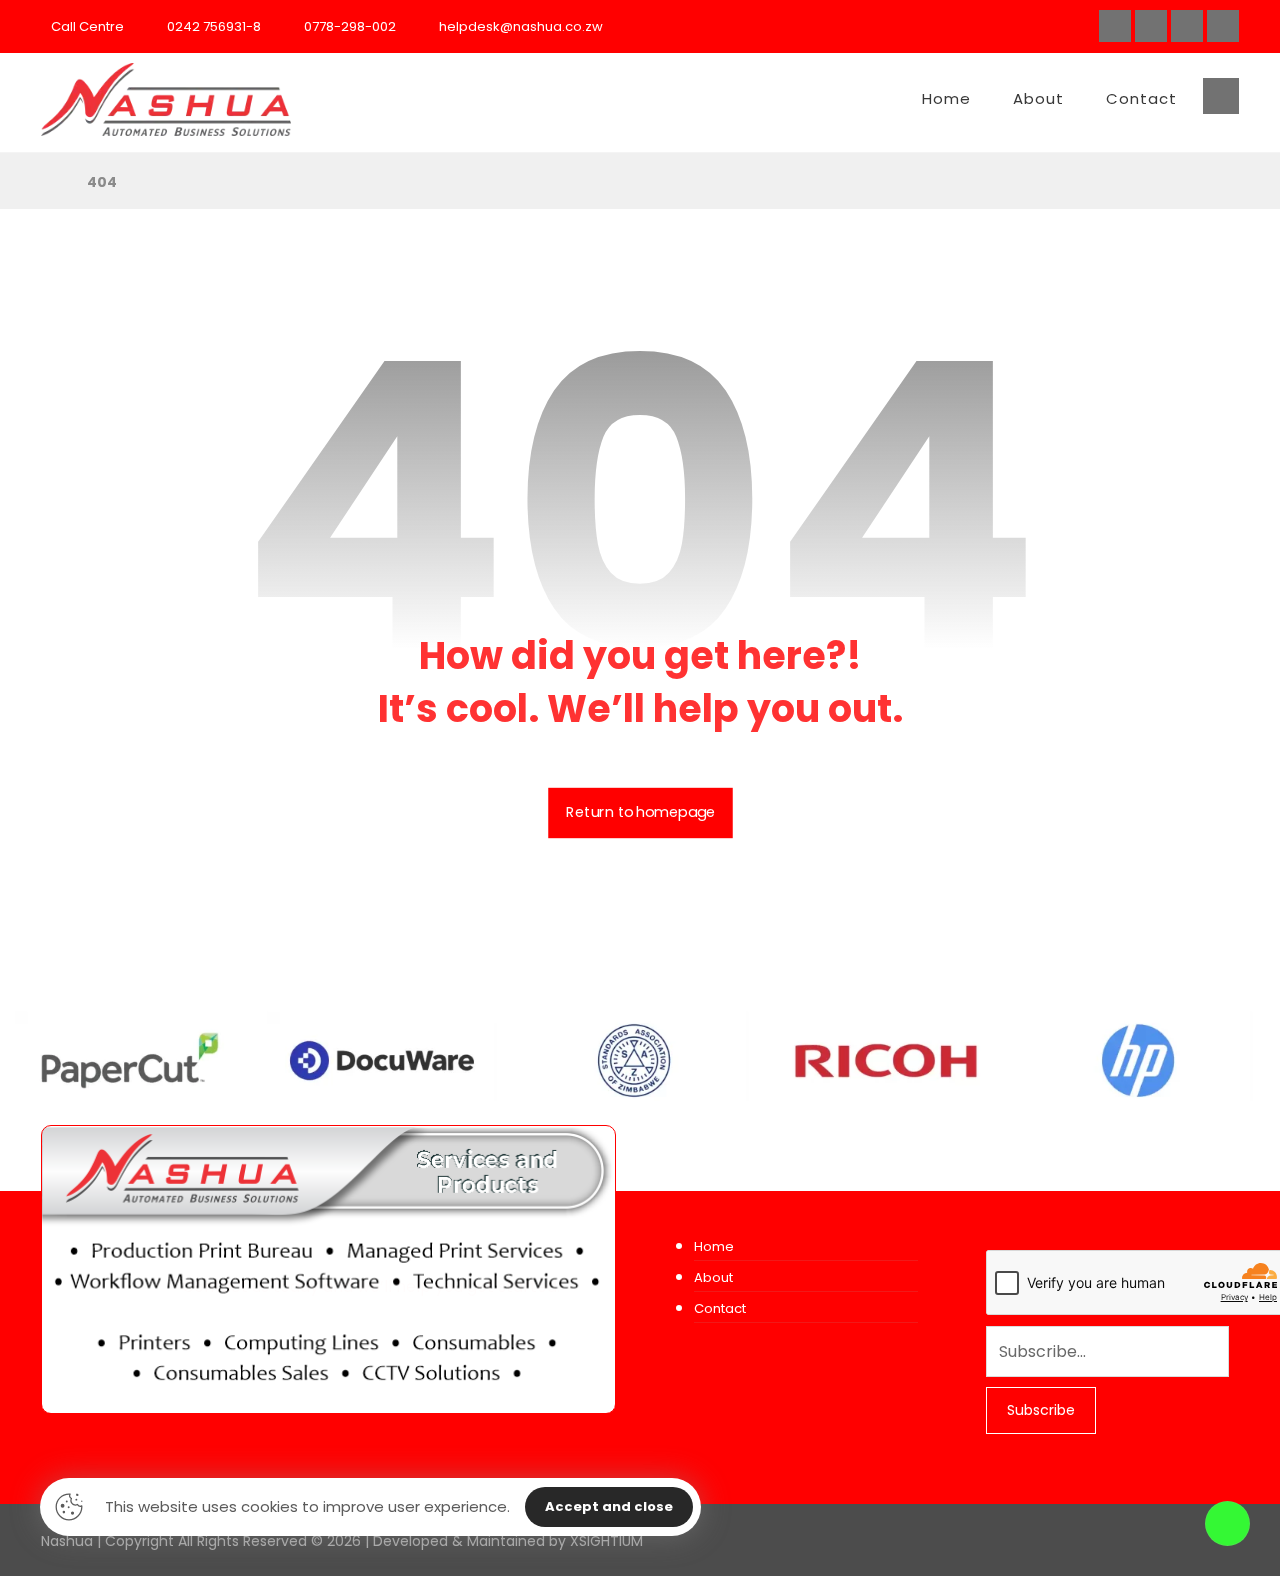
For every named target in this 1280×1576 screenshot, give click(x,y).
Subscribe (1041, 1410)
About (713, 1277)
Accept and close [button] (609, 1506)
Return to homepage (640, 813)
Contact (720, 1308)
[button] (1115, 26)
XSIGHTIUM (606, 1541)
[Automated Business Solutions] (166, 99)
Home (714, 1246)
